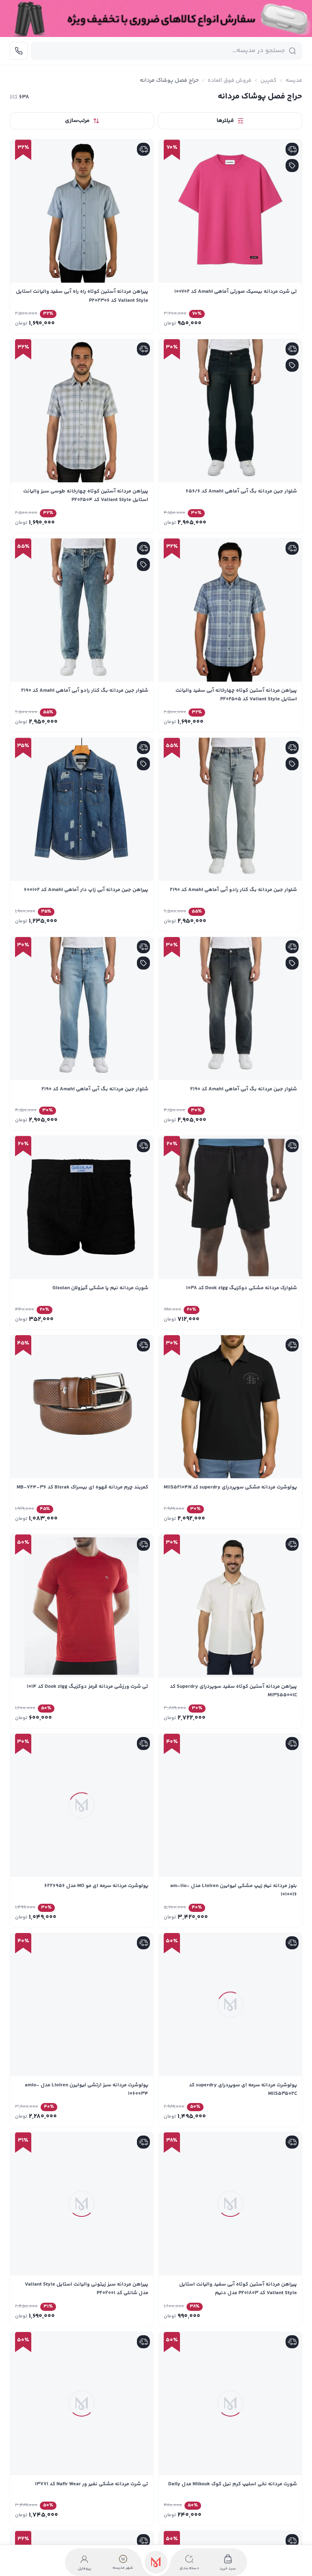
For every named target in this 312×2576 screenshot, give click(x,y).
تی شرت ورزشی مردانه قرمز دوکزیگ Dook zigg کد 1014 (88, 1687)
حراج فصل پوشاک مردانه (169, 81)
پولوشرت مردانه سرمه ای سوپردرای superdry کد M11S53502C (243, 2089)
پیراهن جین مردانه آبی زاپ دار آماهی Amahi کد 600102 (86, 890)
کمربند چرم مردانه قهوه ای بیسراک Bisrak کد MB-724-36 (82, 1487)
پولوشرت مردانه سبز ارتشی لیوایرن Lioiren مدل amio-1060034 (87, 2089)
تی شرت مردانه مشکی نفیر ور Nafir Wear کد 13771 (92, 2484)
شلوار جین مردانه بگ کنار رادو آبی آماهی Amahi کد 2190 (85, 691)
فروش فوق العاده (230, 81)
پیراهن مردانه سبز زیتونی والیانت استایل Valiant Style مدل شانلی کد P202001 (87, 2289)
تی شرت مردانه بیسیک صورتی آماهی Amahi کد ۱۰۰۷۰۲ (236, 292)
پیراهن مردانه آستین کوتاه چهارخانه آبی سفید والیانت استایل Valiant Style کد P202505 (236, 695)
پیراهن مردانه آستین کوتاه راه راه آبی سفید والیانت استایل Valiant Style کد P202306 (82, 296)
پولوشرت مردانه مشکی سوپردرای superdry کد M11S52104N (230, 1487)
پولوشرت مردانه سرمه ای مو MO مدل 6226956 (96, 1886)
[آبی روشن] (71, 721)
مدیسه (294, 81)
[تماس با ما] (19, 51)
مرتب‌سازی (77, 121)
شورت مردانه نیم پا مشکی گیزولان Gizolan (100, 1288)
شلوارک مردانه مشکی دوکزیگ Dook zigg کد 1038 (242, 1288)
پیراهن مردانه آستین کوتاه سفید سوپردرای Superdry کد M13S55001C (233, 1691)
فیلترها (225, 121)
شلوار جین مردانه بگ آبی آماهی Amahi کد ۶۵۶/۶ (241, 491)
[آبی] (93, 721)
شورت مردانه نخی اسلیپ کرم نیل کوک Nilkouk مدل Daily (233, 2484)
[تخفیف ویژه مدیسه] (156, 19)
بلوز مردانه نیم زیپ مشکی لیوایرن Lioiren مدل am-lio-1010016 (234, 1890)
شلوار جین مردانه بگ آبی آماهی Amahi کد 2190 (244, 1089)
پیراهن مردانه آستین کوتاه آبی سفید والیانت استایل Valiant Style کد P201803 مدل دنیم (238, 2289)
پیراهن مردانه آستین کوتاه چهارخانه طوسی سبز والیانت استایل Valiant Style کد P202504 (86, 496)
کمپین (269, 81)
